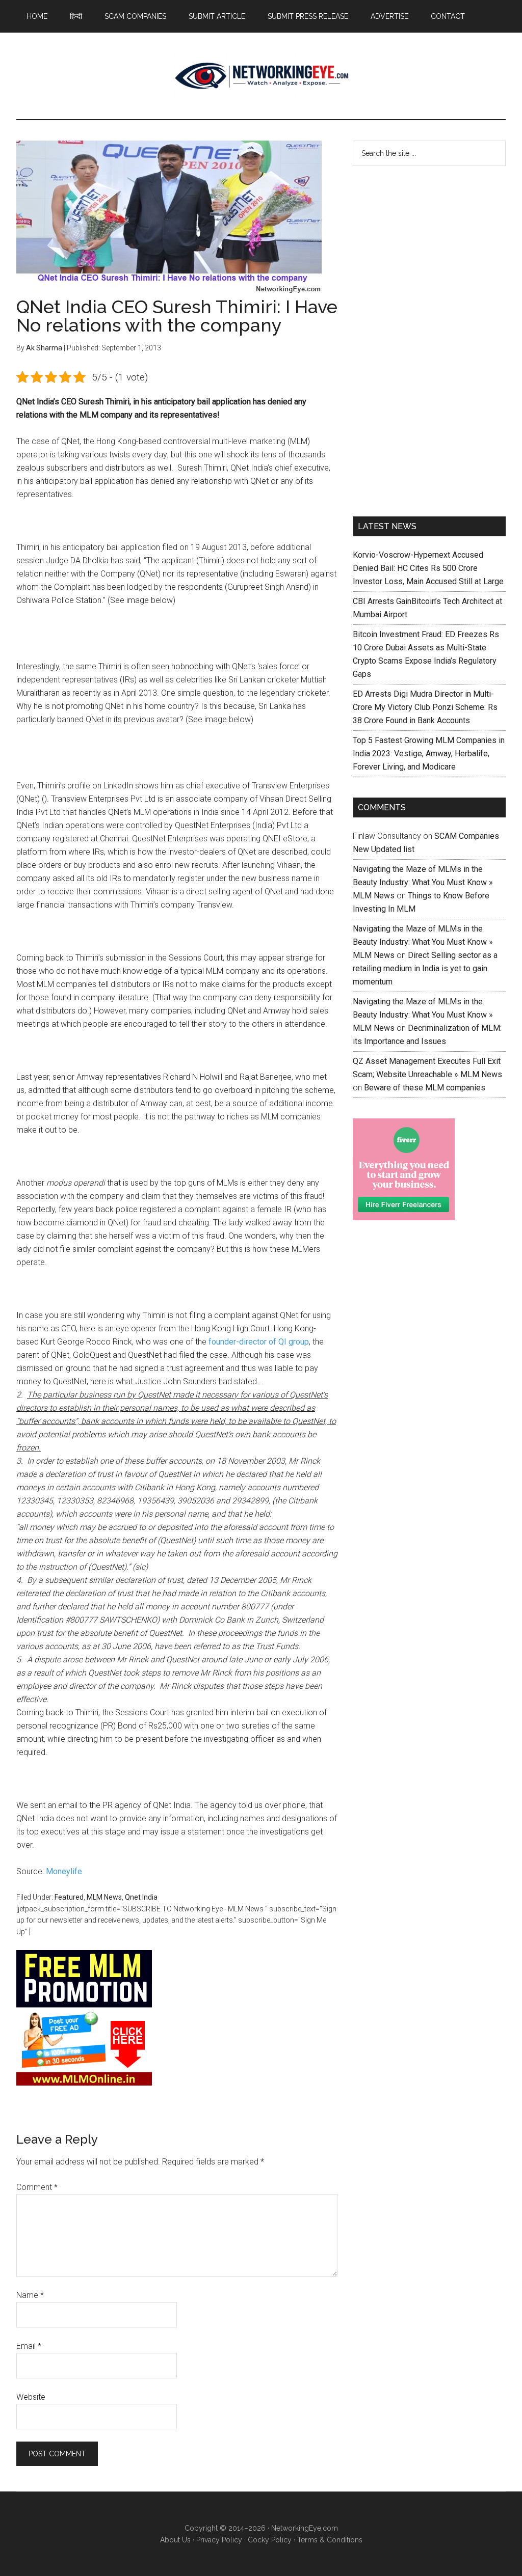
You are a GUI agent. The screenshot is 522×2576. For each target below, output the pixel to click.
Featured (69, 1897)
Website (31, 2397)
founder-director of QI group (259, 1342)
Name (30, 2295)
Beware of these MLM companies (425, 1088)
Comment (37, 2187)
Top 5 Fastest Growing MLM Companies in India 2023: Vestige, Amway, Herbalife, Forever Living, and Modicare (429, 753)
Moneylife (64, 1871)
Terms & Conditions (330, 2540)
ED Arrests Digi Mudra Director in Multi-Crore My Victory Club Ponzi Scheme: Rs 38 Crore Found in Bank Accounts (425, 707)
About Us (175, 2540)
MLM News (261, 76)
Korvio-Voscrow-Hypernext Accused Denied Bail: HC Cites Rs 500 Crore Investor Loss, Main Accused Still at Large (428, 568)
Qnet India (141, 1897)
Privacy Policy (219, 2540)
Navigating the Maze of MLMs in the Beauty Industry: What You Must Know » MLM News (423, 882)
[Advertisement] (429, 339)
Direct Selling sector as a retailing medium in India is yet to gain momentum (425, 968)
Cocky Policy (270, 2540)
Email (29, 2346)
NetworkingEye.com (305, 2528)
